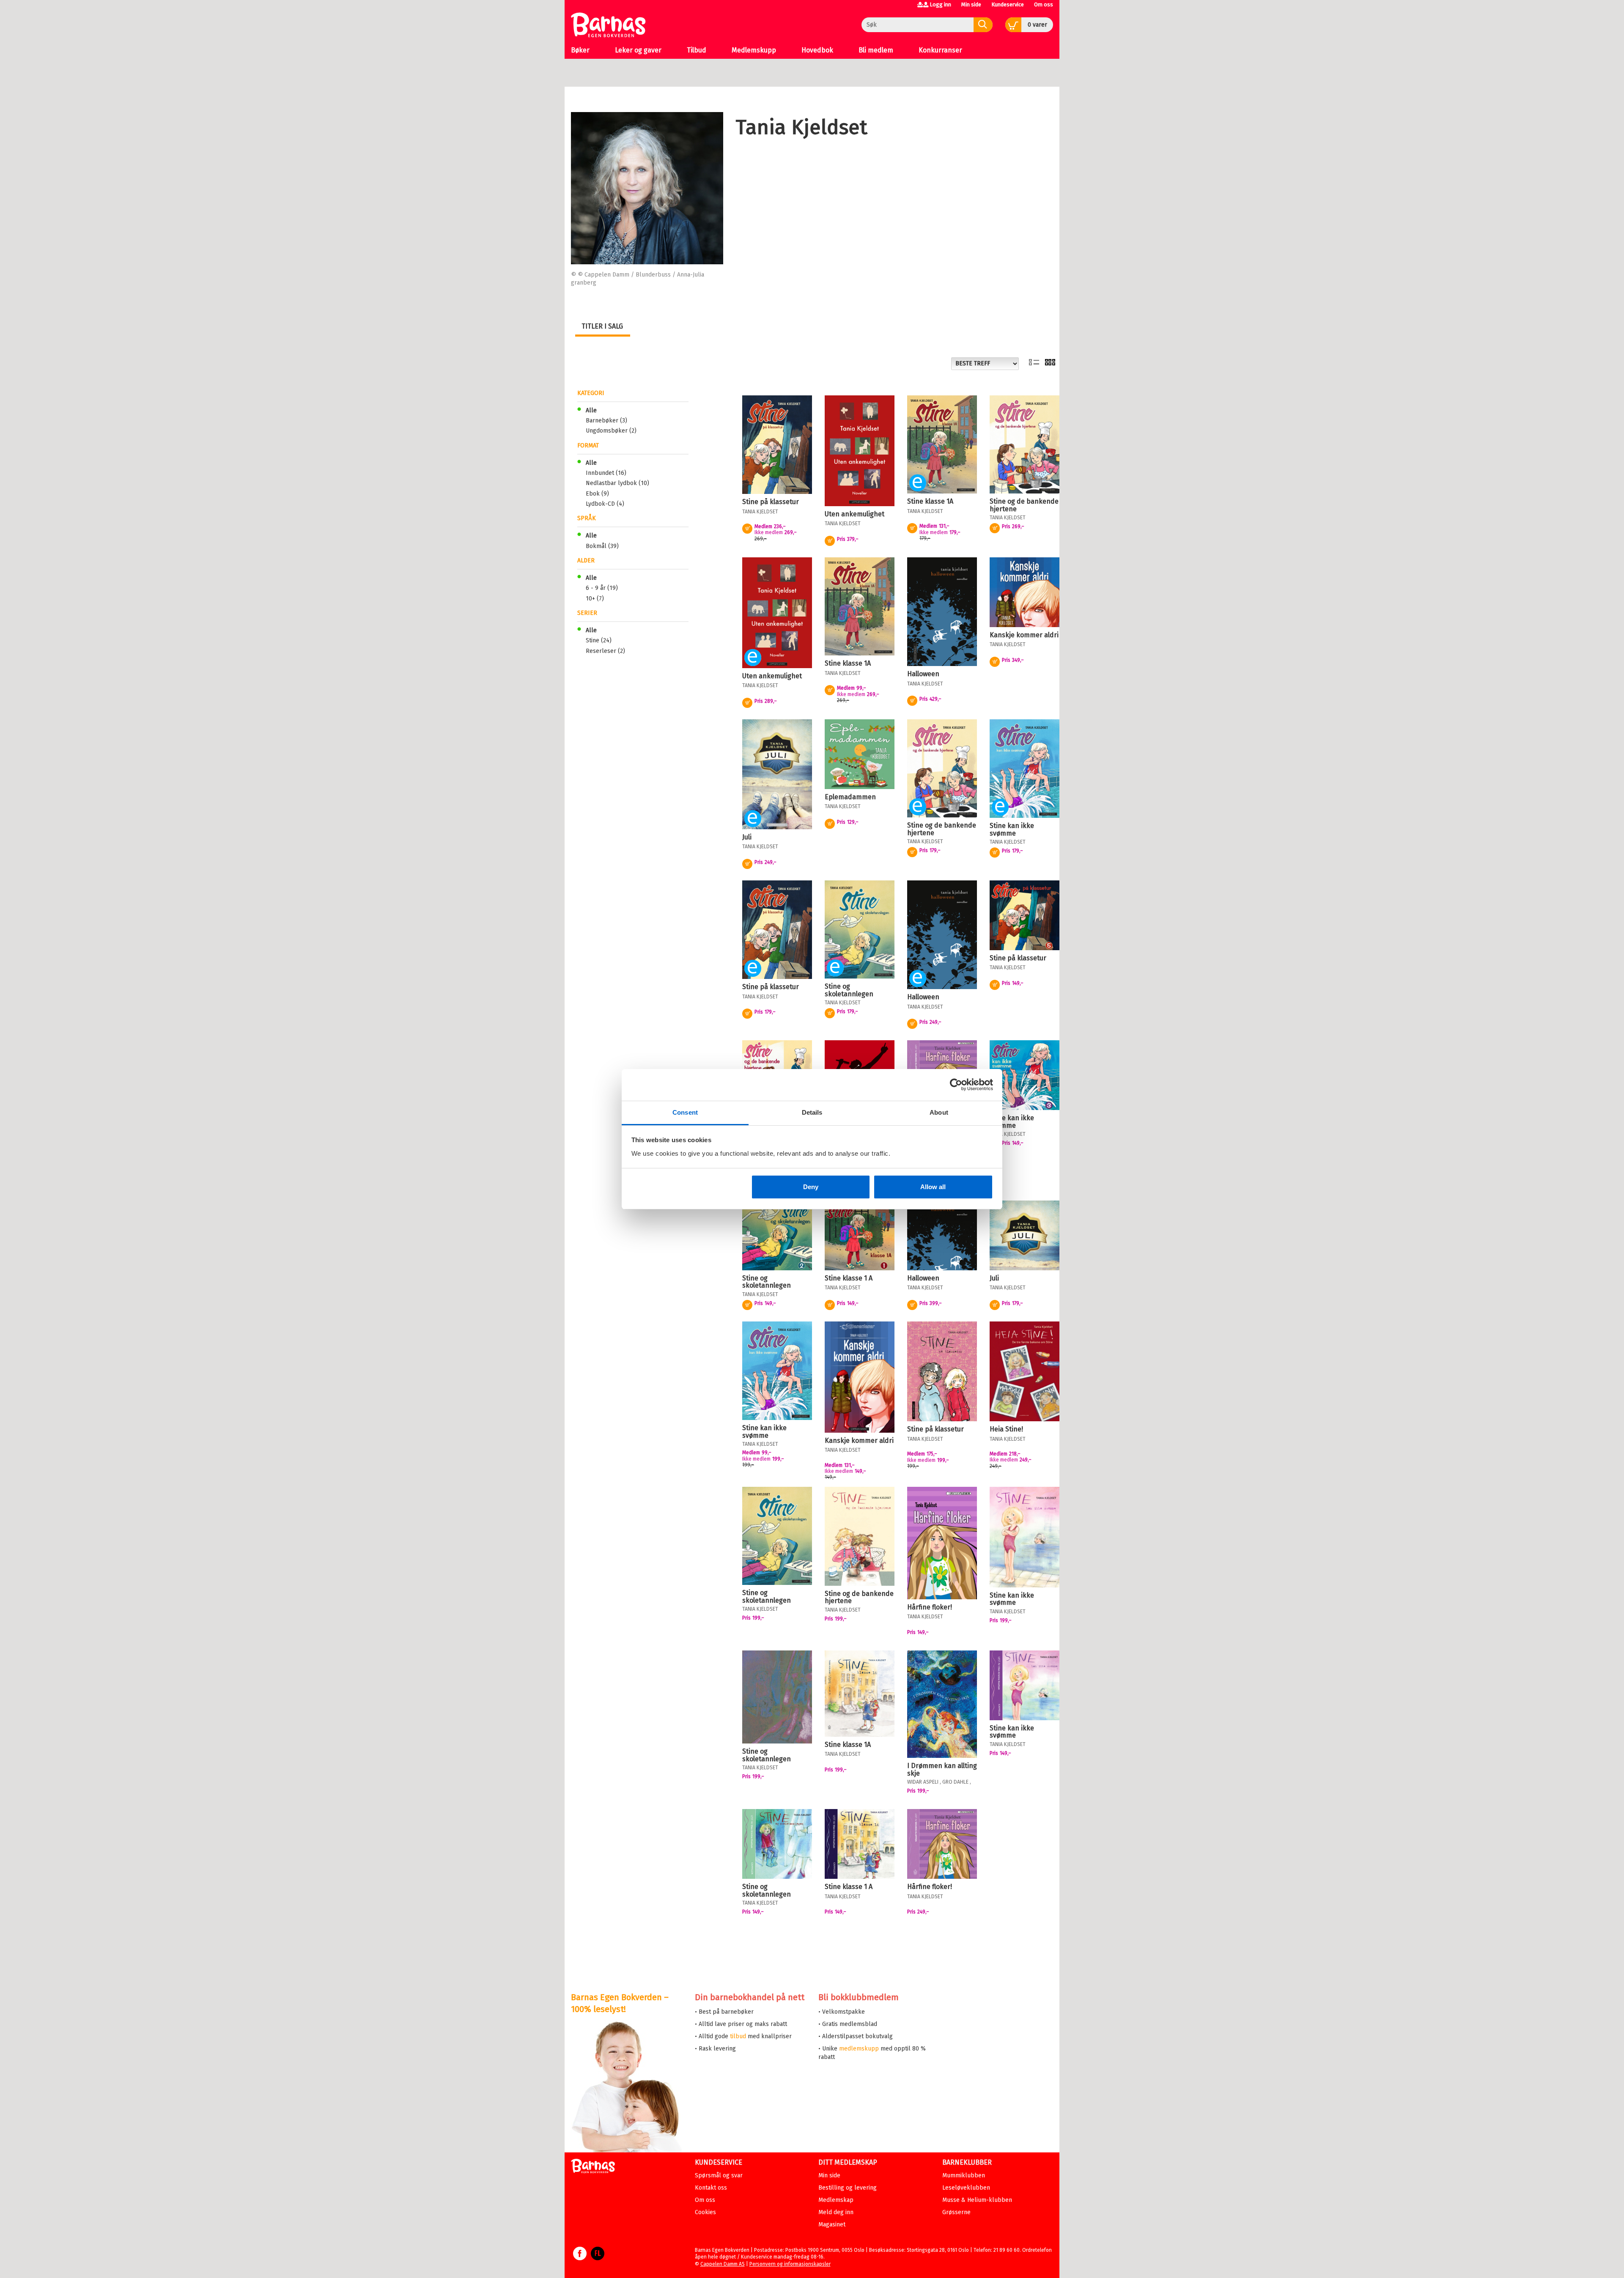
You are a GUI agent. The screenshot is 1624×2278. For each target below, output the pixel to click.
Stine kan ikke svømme (1012, 829)
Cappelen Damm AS (723, 2264)
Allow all (933, 1187)
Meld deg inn (836, 2212)
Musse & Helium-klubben (977, 2200)
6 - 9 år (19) (602, 588)
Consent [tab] (685, 1112)
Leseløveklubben (966, 2188)
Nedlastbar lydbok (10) (617, 483)
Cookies (705, 2212)
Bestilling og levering (848, 2188)
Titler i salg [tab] (602, 326)
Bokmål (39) (602, 546)
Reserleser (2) (605, 651)
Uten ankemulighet (855, 514)
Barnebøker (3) (606, 421)
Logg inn (940, 4)
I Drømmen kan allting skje (942, 1769)
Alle (591, 410)
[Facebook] (580, 2258)
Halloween (923, 674)
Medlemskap (836, 2200)
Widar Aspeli (923, 1782)
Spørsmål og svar (719, 2175)
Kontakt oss (711, 2188)
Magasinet (832, 2225)
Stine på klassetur (771, 502)
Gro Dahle (955, 1782)
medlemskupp (859, 2049)
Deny (811, 1187)
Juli (747, 837)
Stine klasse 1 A (849, 1278)
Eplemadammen (850, 797)
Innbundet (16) (606, 473)
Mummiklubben (964, 2175)
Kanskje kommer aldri (1024, 635)
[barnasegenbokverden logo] (593, 2167)
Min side (971, 4)
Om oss (1044, 4)
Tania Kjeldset (760, 512)
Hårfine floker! (930, 1607)
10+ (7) (595, 599)
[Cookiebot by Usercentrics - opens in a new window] (956, 1085)
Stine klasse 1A (930, 501)
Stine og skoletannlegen (849, 990)
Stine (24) (599, 640)
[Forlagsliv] (598, 2258)
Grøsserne (956, 2212)
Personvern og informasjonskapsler (790, 2264)
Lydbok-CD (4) (605, 504)
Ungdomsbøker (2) (611, 431)
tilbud (738, 2036)
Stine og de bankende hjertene (1024, 505)
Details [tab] (812, 1112)
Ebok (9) (597, 494)
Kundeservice (1008, 4)
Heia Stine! (1006, 1429)
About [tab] (939, 1112)
